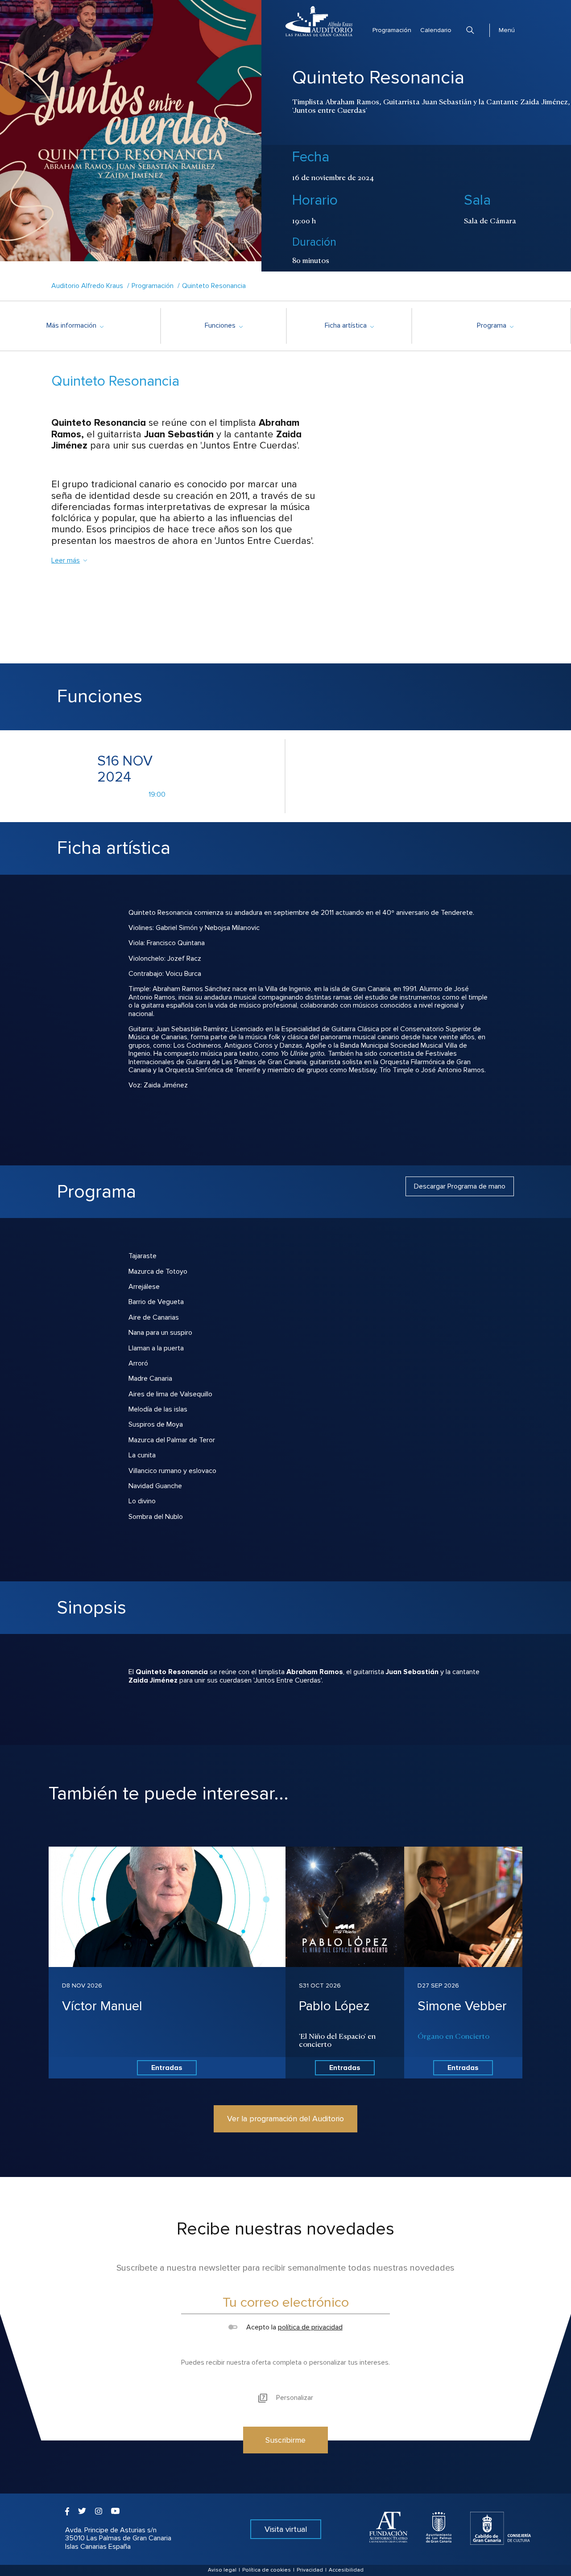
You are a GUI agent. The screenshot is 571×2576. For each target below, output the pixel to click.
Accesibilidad (346, 2570)
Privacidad (310, 2570)
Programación (392, 30)
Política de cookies (267, 2570)
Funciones (223, 325)
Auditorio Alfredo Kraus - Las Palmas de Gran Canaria (319, 21)
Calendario (436, 30)
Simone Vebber (462, 2006)
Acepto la (293, 2327)
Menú (507, 30)
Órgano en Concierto (453, 2036)
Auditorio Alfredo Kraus (87, 286)
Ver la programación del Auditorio (285, 2119)
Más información (75, 325)
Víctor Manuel (102, 2006)
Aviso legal (222, 2570)
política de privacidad (310, 2327)
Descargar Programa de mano (460, 1186)
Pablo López (334, 2006)
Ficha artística (349, 325)
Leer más (66, 560)
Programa (495, 325)
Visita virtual (286, 2529)
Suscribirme (285, 2440)
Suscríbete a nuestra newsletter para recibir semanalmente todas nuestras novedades (285, 2268)
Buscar (470, 30)
